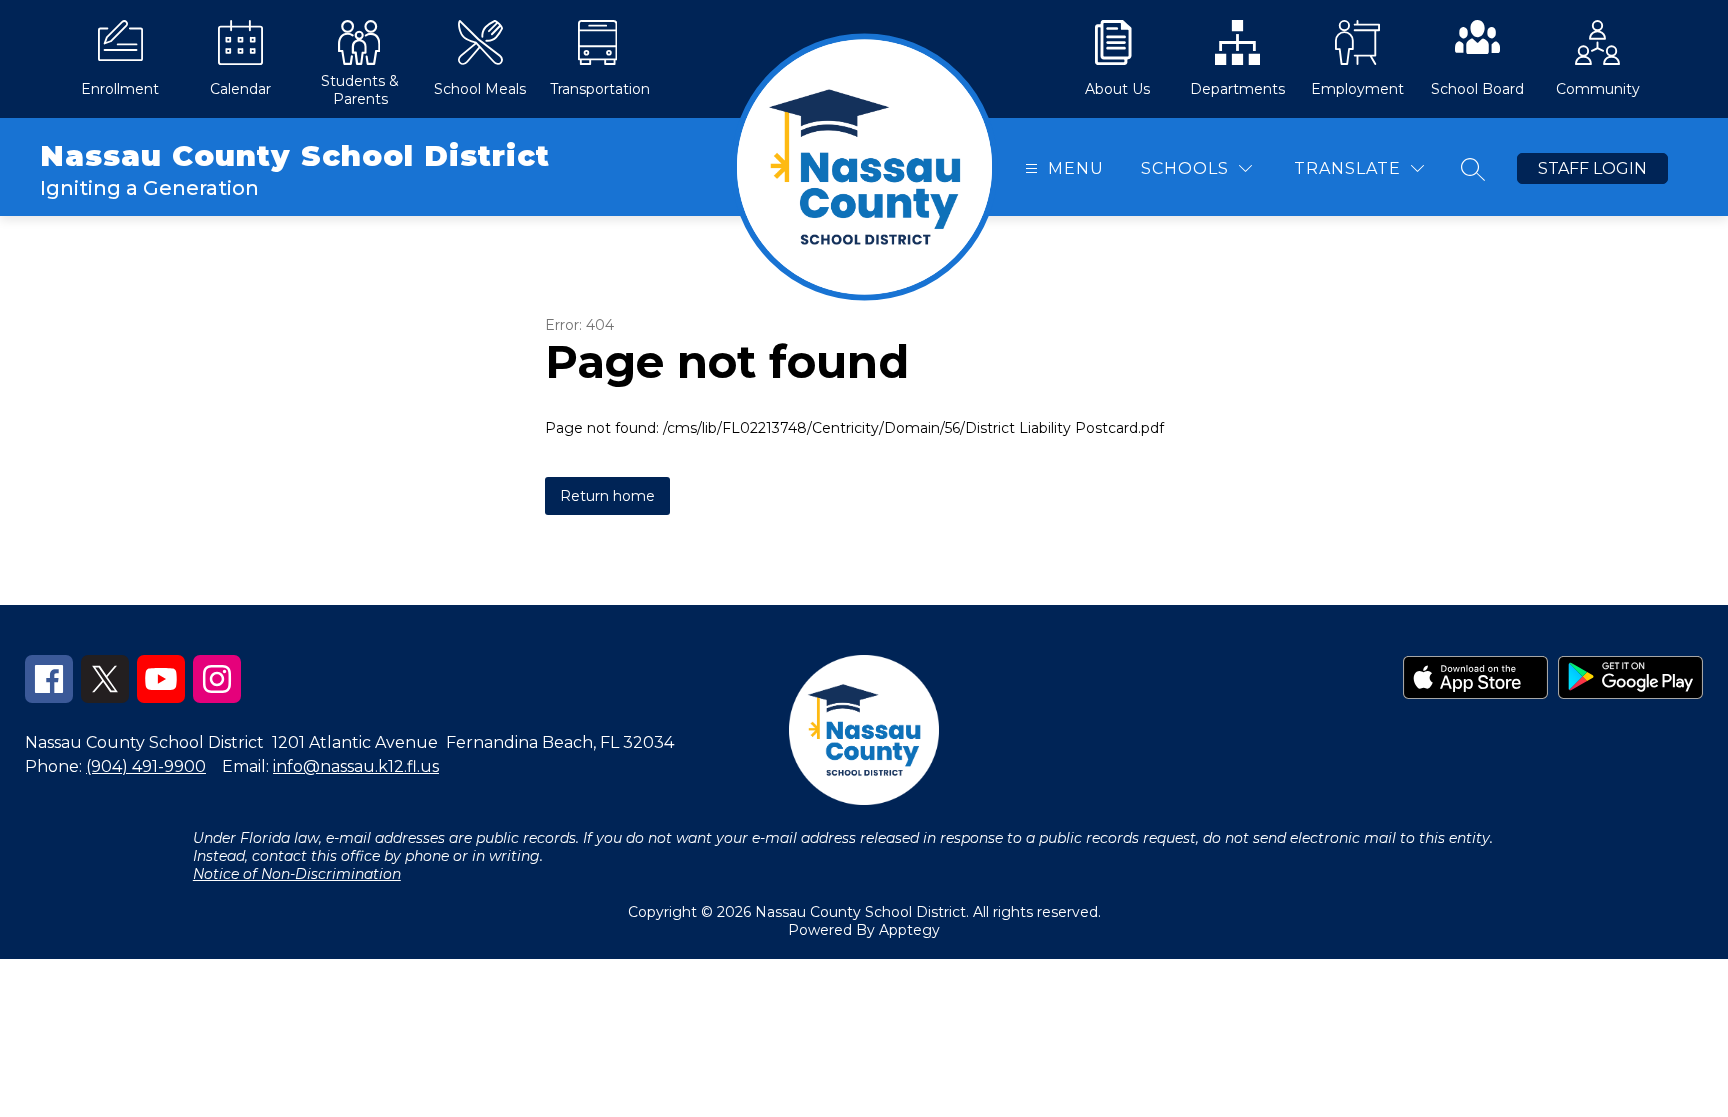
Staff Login (1592, 168)
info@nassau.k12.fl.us (356, 766)
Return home (607, 496)
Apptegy (909, 930)
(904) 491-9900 (146, 766)
